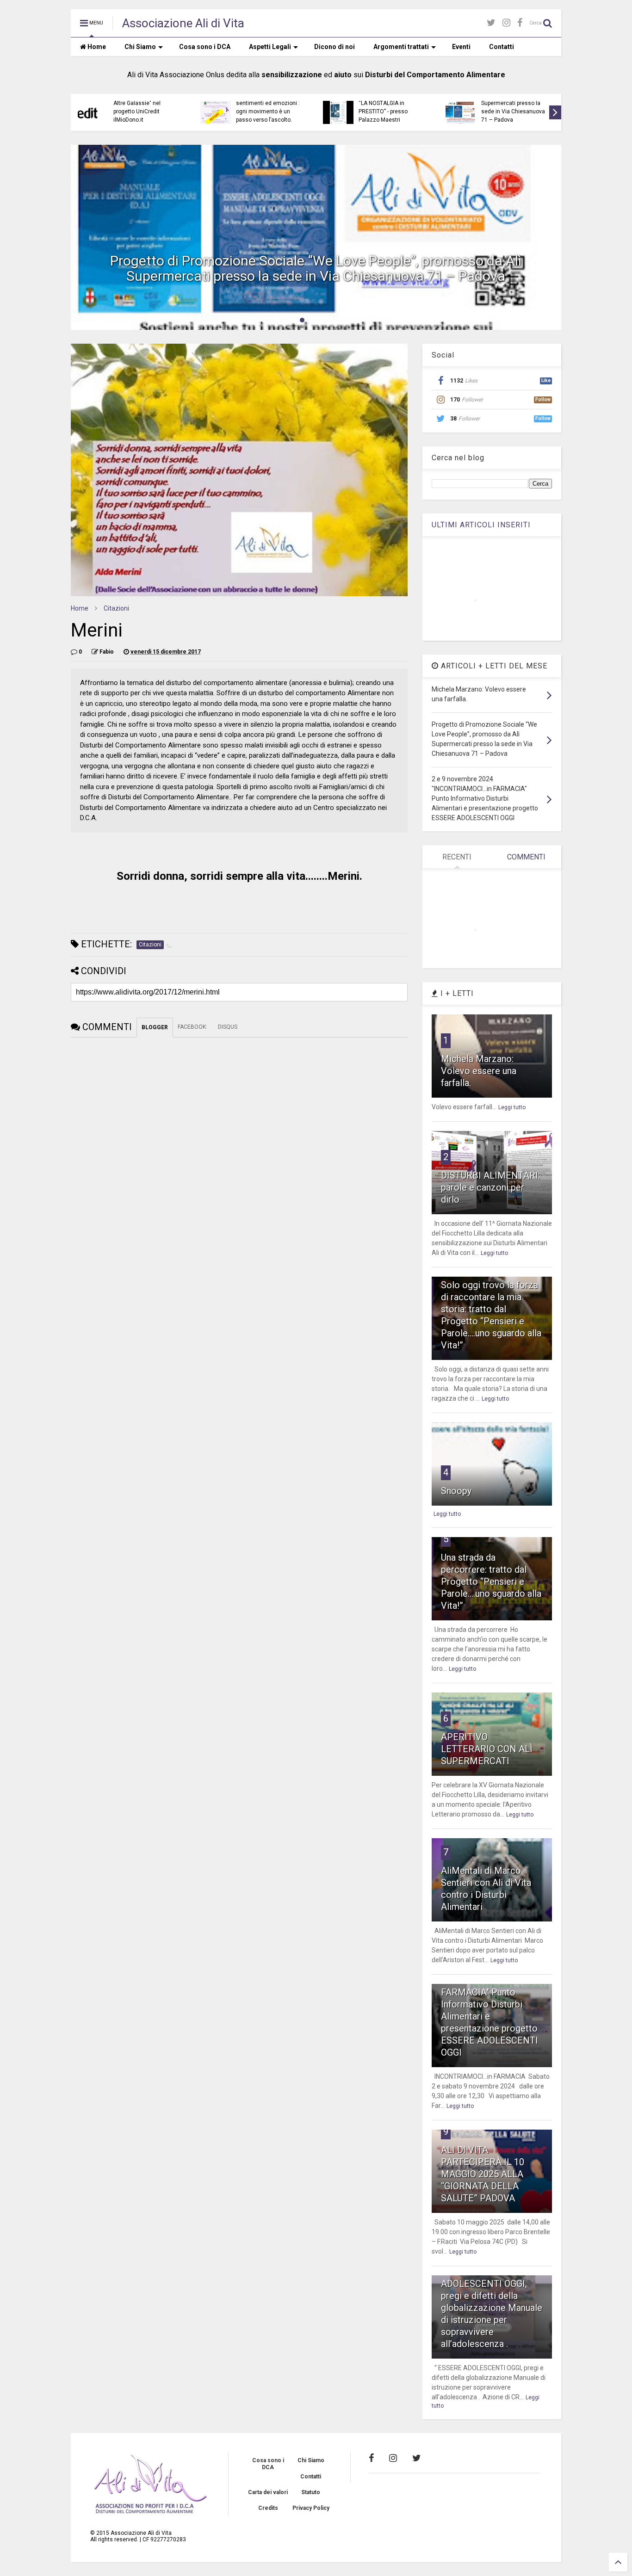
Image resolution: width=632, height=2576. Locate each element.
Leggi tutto (512, 1107)
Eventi (461, 47)
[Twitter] (491, 23)
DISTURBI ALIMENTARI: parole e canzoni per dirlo (490, 1187)
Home (96, 47)
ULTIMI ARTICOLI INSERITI (481, 525)
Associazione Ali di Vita (183, 23)
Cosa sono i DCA (205, 47)
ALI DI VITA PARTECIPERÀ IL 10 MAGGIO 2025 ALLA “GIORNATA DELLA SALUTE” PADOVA (483, 2174)
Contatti (502, 47)
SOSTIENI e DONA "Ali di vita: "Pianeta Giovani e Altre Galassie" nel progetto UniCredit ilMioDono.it (389, 103)
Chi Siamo (140, 47)
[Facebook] (520, 23)
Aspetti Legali (270, 47)
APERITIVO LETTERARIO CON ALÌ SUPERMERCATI (487, 1749)
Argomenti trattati (401, 47)
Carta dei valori (268, 2492)
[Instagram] (506, 23)
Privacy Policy (311, 2508)
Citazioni (116, 608)
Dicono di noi (335, 47)
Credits (268, 2508)
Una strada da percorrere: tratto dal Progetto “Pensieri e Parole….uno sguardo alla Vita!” (491, 1581)
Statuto (311, 2492)
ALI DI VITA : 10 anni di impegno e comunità (142, 109)
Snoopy (456, 1491)
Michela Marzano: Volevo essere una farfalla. (479, 1071)
